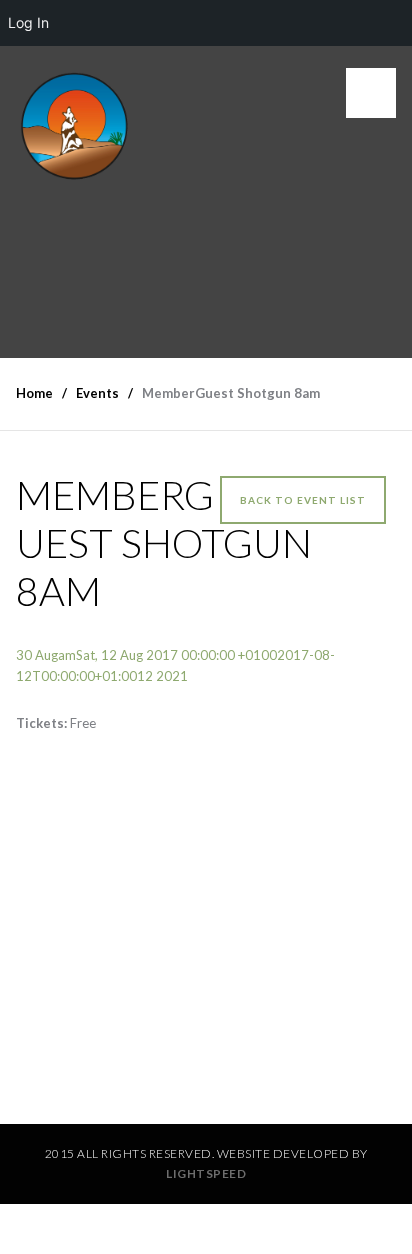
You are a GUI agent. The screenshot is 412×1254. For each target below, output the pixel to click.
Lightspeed (206, 1173)
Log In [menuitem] (28, 22)
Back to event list (303, 500)
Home (34, 393)
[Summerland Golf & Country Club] (76, 122)
